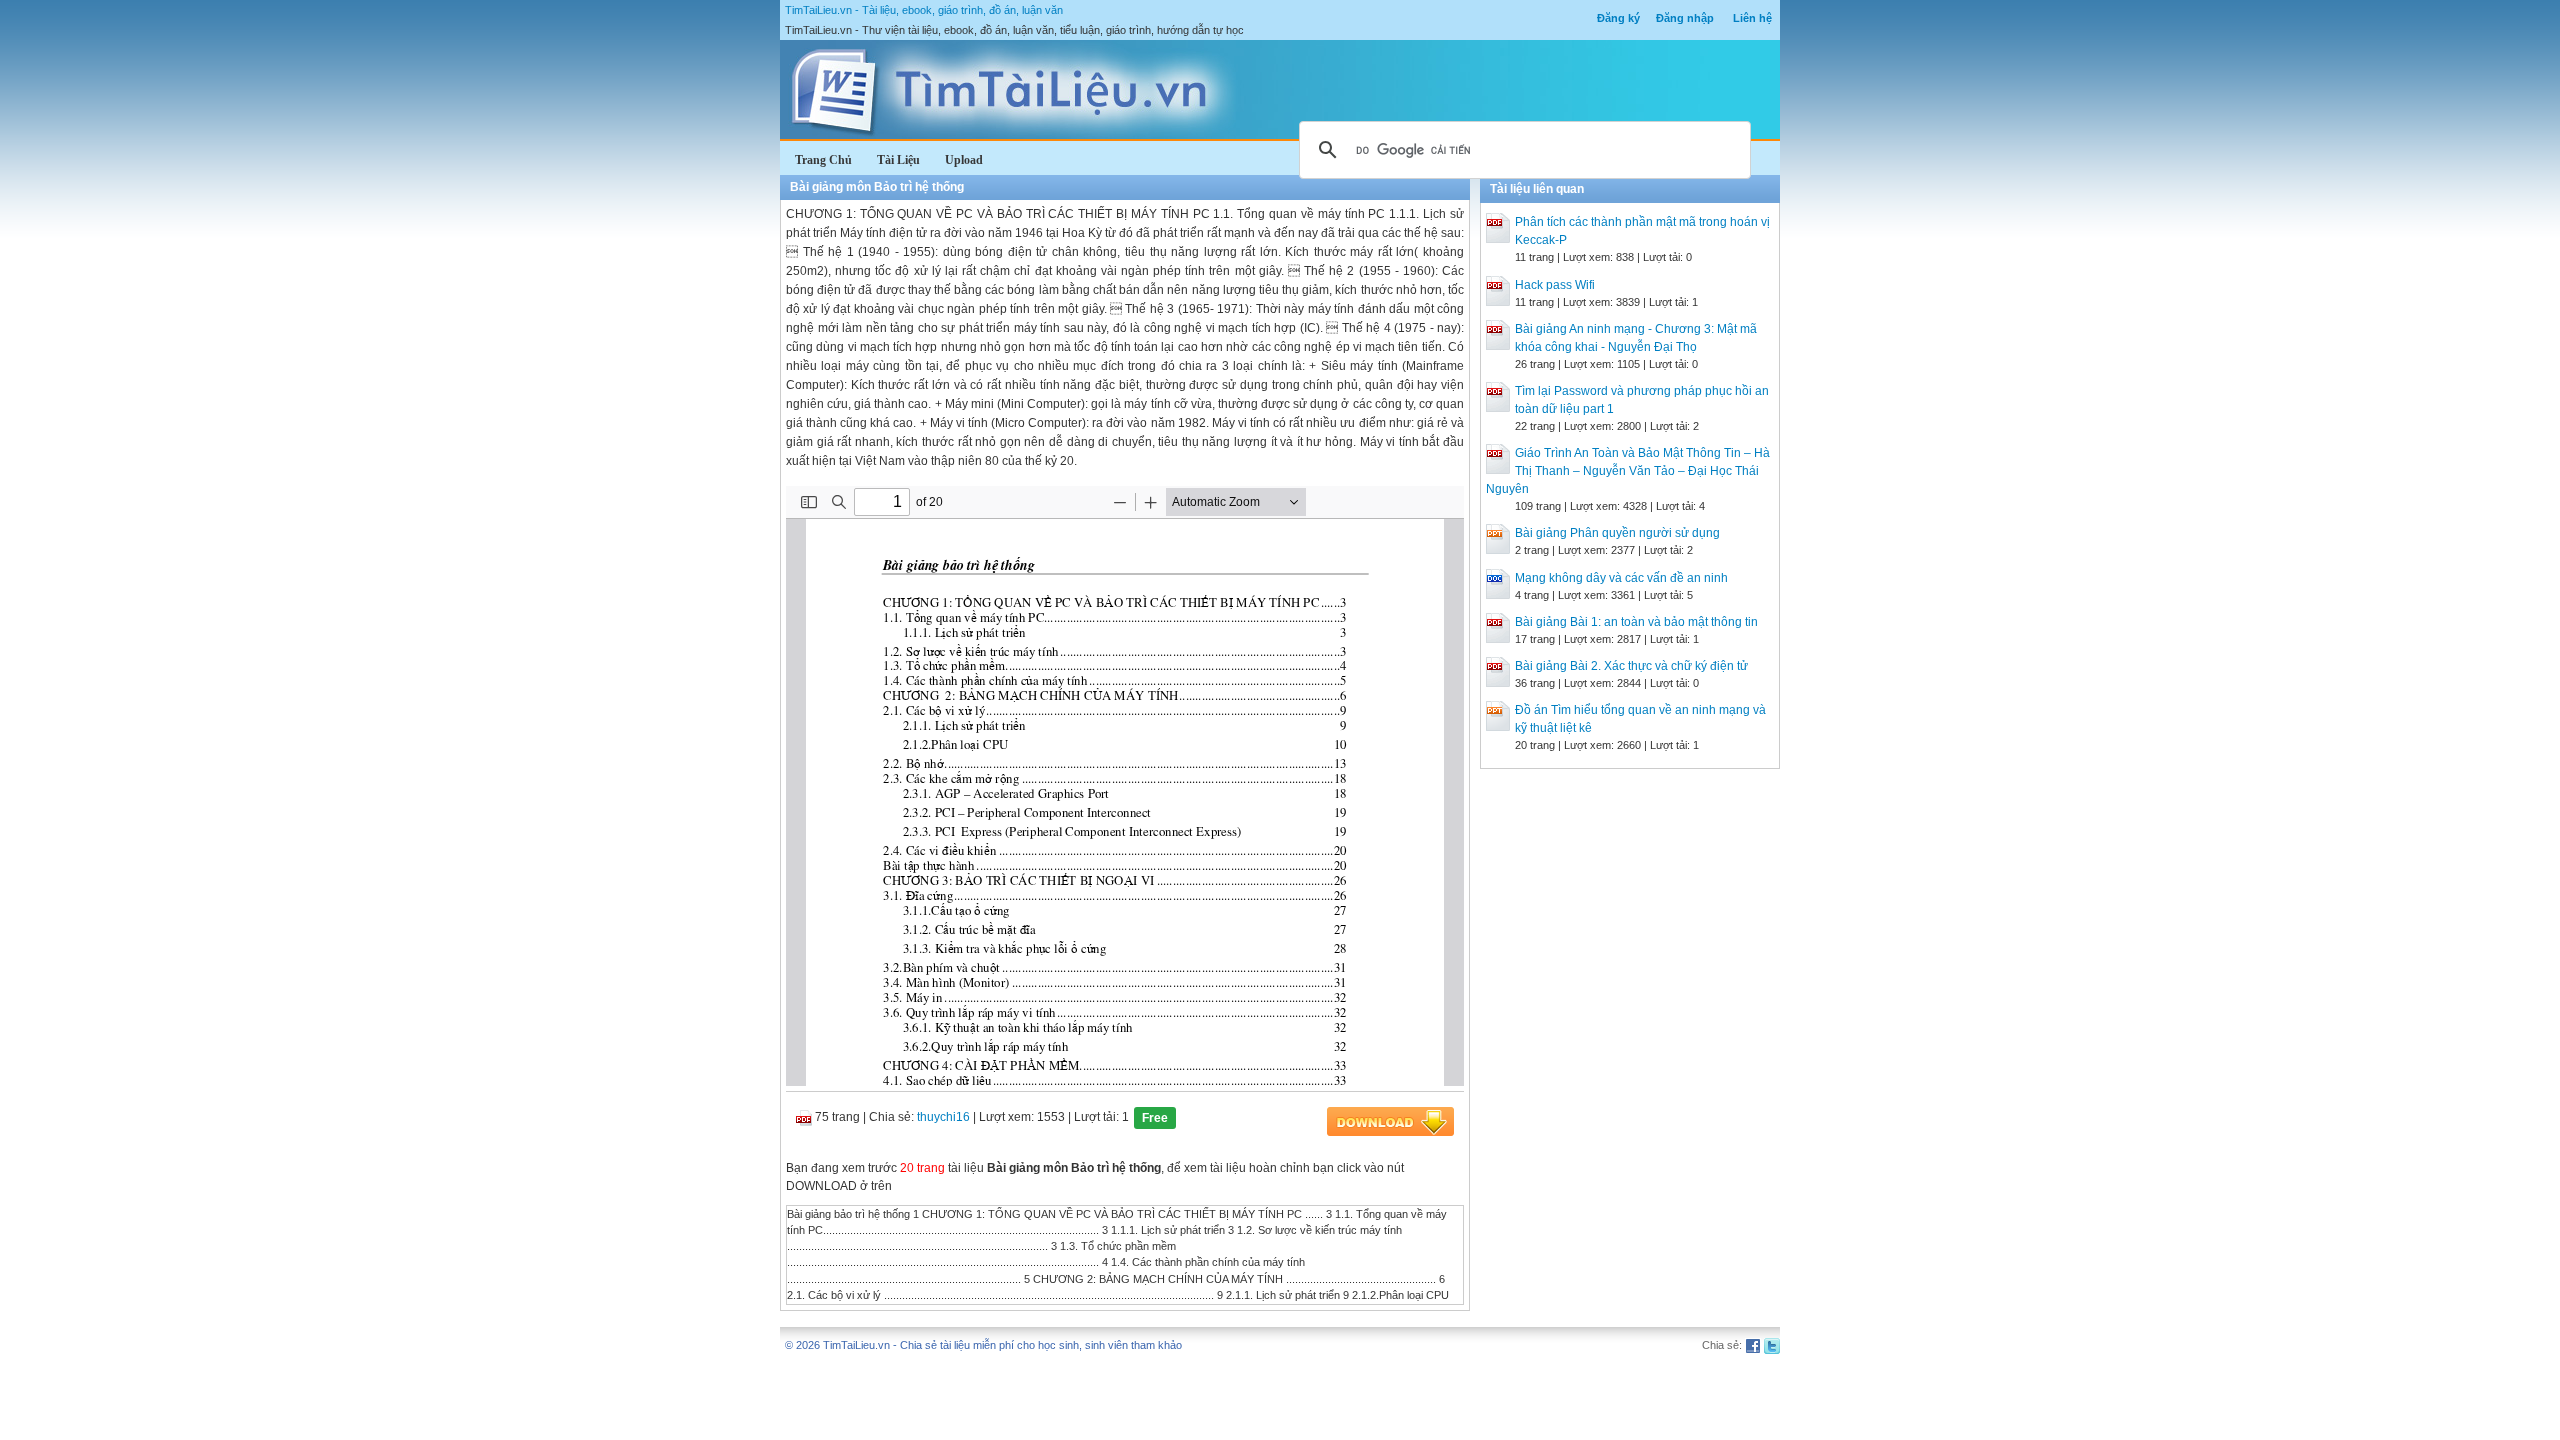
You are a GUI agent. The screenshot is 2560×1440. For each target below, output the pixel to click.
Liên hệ (1752, 18)
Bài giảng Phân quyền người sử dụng (1617, 533)
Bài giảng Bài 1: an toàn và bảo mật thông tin (1636, 622)
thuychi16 (943, 1117)
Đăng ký (1618, 18)
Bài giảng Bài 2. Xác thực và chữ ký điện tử (1631, 666)
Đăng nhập (1685, 18)
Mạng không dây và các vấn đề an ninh (1621, 578)
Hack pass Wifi (1555, 285)
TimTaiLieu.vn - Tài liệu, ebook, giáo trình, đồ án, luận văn (924, 10)
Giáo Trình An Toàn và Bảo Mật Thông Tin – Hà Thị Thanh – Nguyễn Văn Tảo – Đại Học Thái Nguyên (1628, 471)
